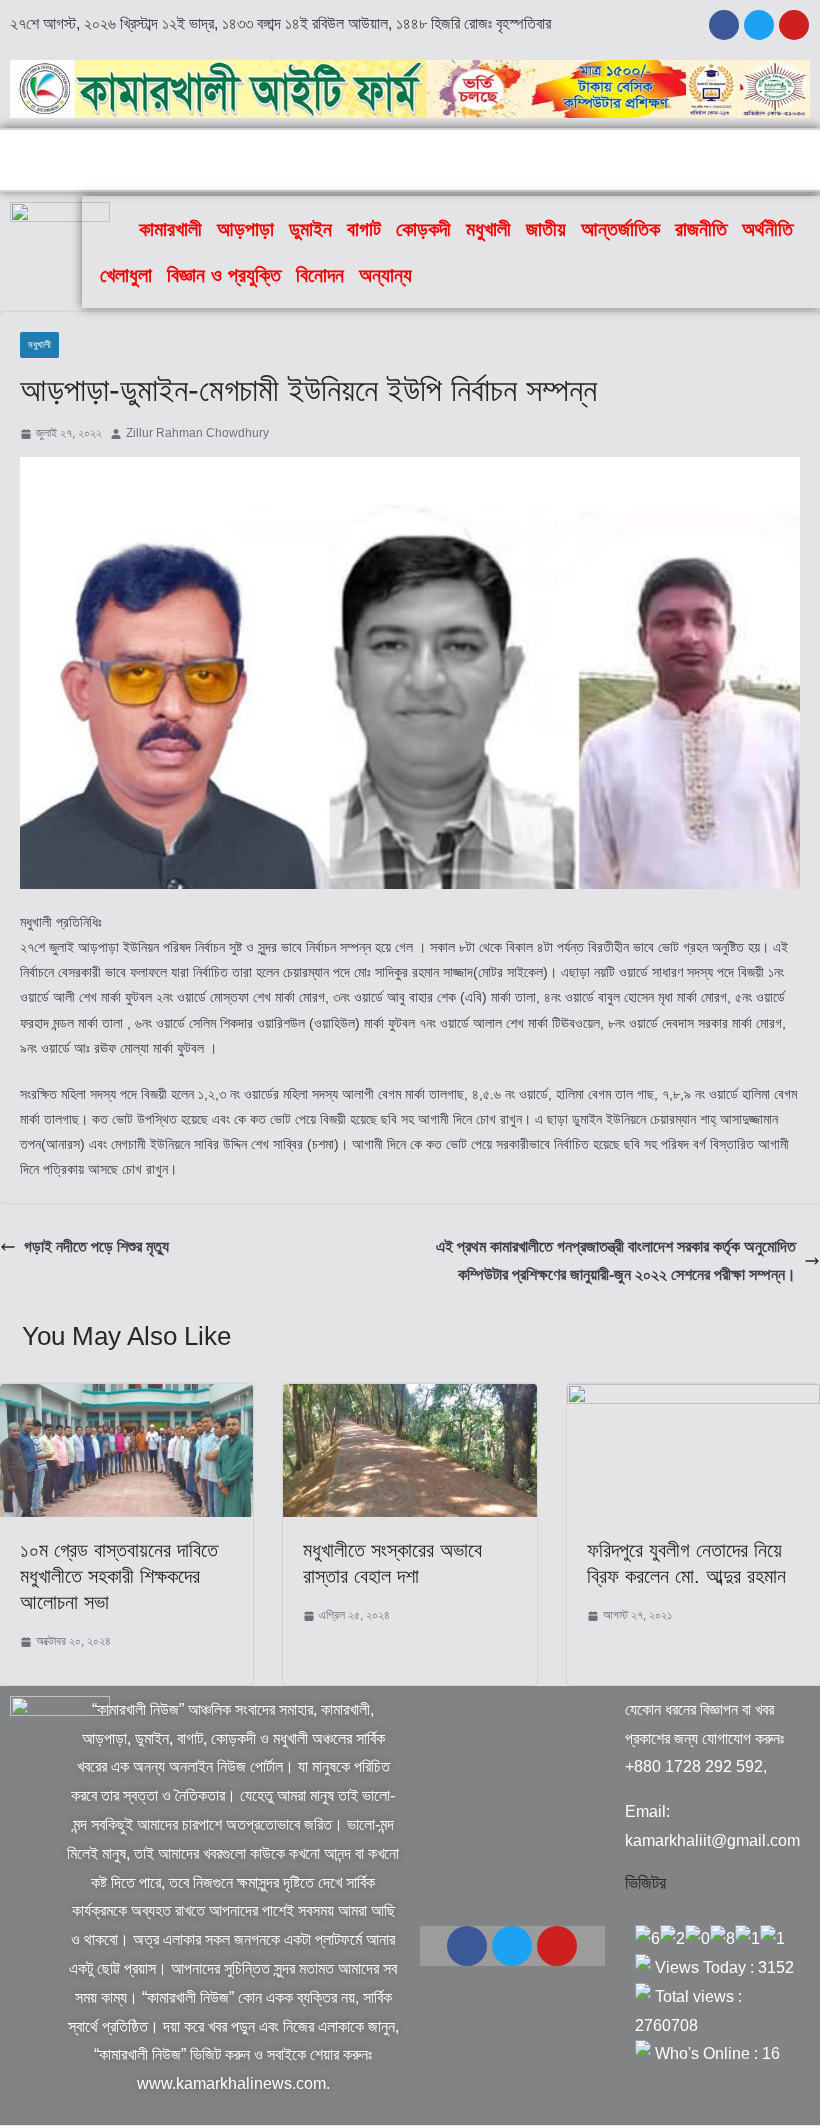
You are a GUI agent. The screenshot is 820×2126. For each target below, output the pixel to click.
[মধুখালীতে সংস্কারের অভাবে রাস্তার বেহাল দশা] (409, 1397)
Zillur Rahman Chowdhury (197, 433)
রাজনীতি (701, 229)
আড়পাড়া (245, 229)
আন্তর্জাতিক (620, 229)
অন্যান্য (385, 275)
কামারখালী (170, 229)
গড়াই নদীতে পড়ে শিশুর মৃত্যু (96, 1246)
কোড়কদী (423, 229)
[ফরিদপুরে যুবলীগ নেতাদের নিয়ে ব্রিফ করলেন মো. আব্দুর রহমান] (693, 1397)
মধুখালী (488, 229)
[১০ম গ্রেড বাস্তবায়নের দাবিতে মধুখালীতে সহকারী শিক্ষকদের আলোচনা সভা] (126, 1397)
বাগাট (364, 229)
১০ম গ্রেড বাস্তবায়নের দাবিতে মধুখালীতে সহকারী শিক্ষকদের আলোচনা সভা (119, 1576)
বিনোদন (320, 275)
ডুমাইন (310, 229)
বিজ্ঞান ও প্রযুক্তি (224, 275)
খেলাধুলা (126, 275)
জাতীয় (546, 229)
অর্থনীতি (767, 229)
